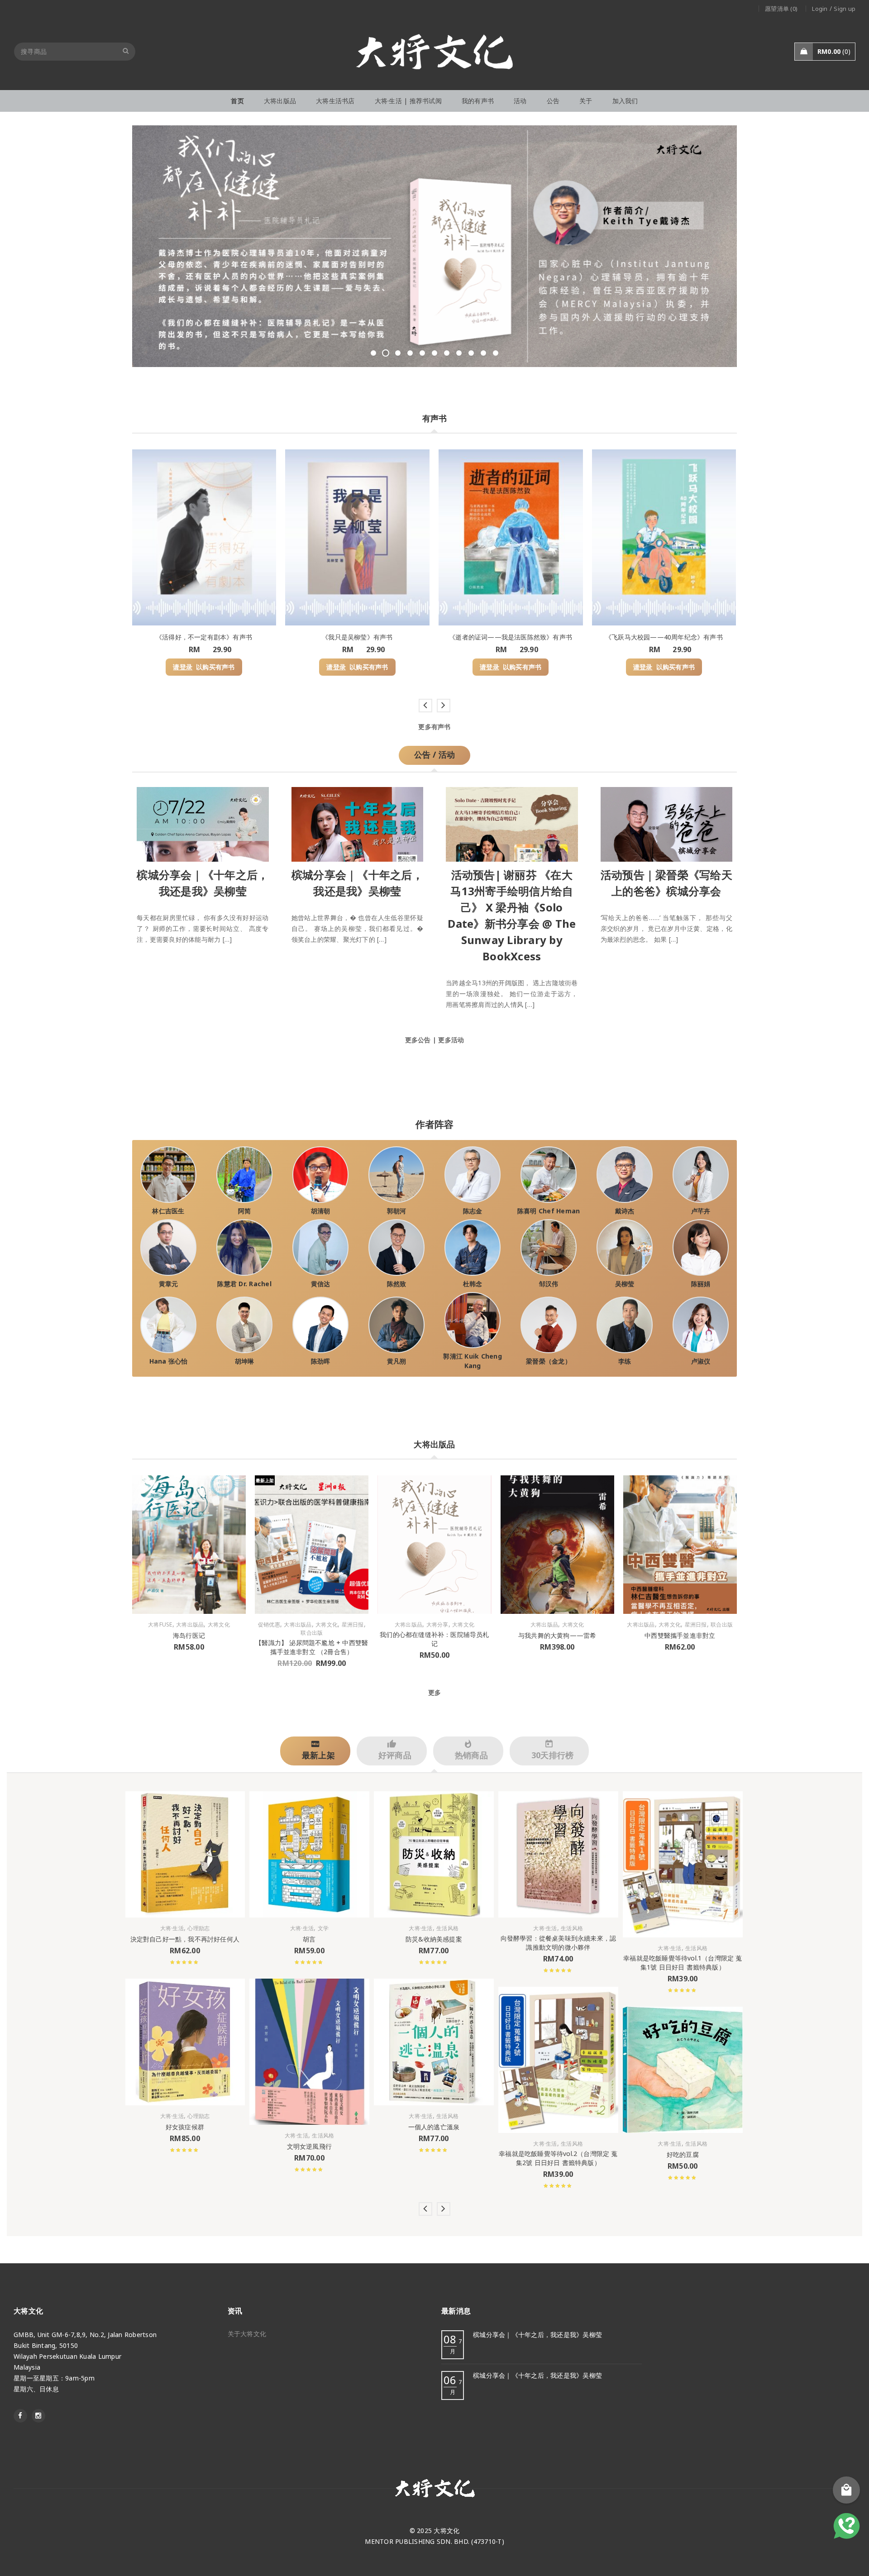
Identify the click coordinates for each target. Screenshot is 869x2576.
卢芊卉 (701, 1211)
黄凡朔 (397, 1361)
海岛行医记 (189, 1635)
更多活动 (451, 1040)
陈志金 (473, 1211)
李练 (625, 1361)
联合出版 (312, 1633)
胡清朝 (321, 1211)
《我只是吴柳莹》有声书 (357, 637)
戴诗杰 (625, 1211)
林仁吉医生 (168, 1211)
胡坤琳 (245, 1361)
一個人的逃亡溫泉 (434, 2127)
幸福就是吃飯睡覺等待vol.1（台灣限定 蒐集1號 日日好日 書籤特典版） (683, 1963)
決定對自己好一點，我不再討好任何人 (185, 1939)
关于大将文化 (247, 2334)
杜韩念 (473, 1284)
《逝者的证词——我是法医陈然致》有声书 (511, 637)
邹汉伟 (549, 1284)
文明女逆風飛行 (309, 2146)
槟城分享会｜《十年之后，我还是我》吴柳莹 (537, 2335)
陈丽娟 (701, 1284)
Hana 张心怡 (169, 1361)
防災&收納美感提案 (434, 1939)
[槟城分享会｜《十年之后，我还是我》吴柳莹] (203, 822)
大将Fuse (160, 1625)
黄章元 (169, 1284)
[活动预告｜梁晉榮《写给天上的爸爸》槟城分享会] (667, 822)
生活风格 (323, 2136)
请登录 (183, 667)
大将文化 (219, 1625)
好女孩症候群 (185, 2127)
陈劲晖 (321, 1361)
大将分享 (437, 1625)
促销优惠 (269, 1625)
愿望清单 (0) (781, 9)
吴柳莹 (625, 1284)
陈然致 (397, 1284)
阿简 (245, 1211)
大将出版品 (190, 1625)
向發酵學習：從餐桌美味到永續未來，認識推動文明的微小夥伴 (559, 1943)
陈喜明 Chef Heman (549, 1211)
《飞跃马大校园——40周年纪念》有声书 (664, 637)
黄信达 (321, 1284)
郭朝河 (397, 1211)
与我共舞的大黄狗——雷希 (557, 1635)
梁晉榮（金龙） (549, 1361)
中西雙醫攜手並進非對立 (680, 1635)
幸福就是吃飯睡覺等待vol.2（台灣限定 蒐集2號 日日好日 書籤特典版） (558, 2158)
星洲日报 (353, 1625)
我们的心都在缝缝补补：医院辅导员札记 (434, 1639)
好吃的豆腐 (683, 2154)
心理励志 (198, 1929)
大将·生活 (172, 1929)
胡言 (309, 1939)
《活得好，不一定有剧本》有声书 (204, 637)
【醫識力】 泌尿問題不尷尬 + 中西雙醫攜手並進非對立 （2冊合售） (312, 1647)
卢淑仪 (701, 1361)
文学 (323, 1929)
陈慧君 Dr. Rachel (244, 1284)
